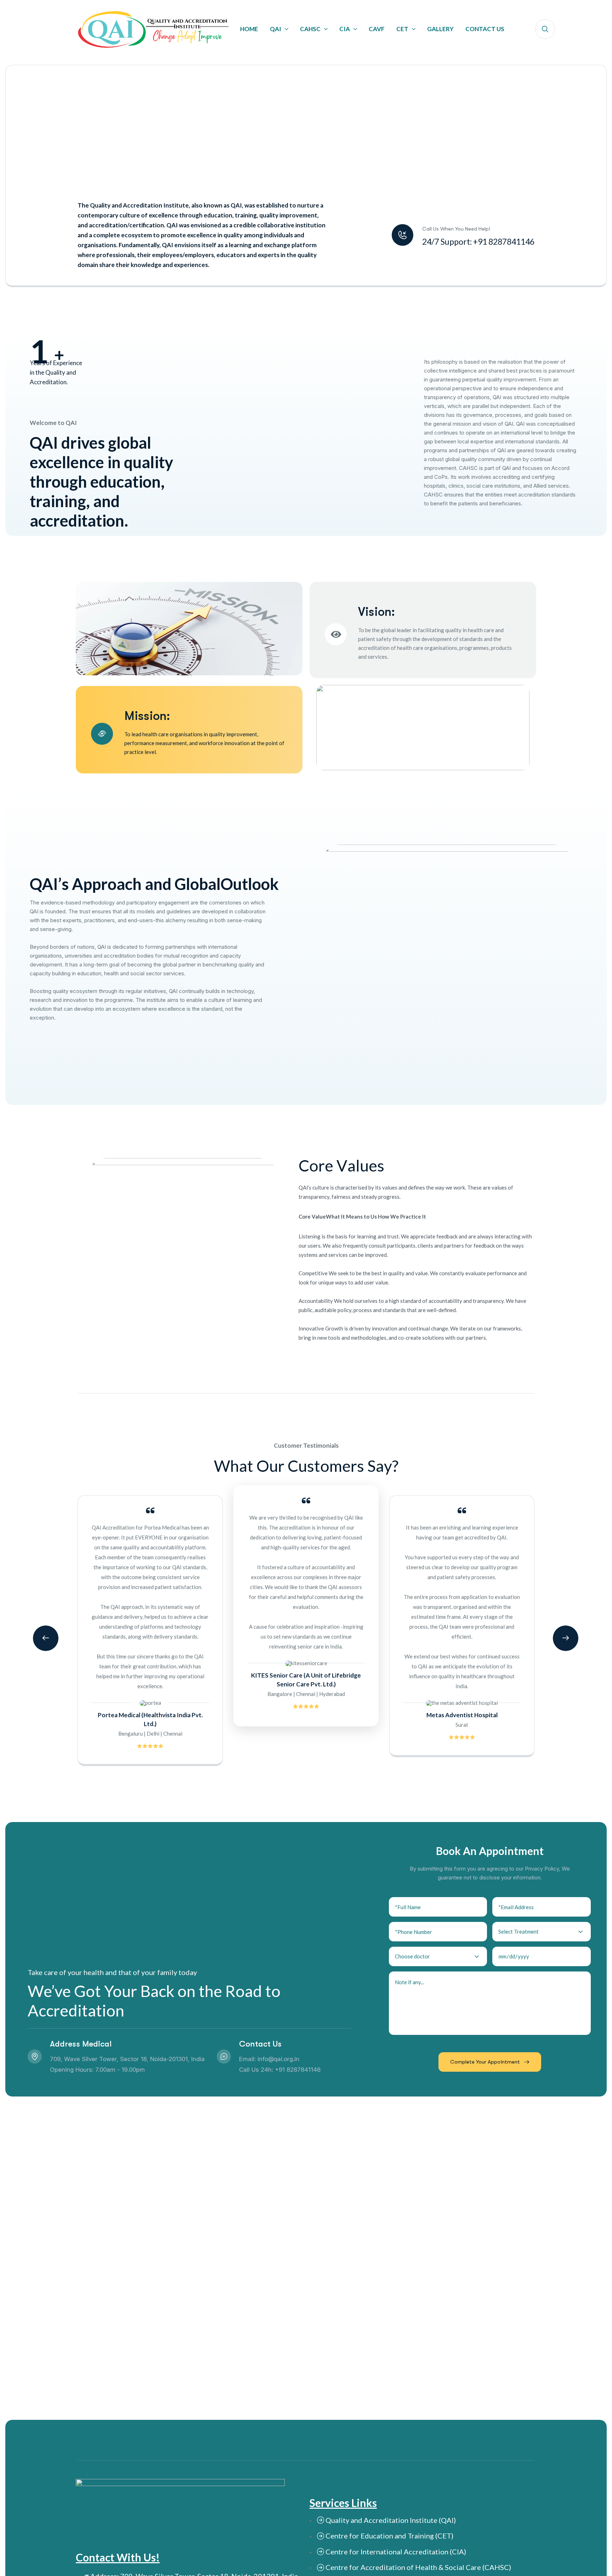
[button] (46, 1638)
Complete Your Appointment (485, 2062)
